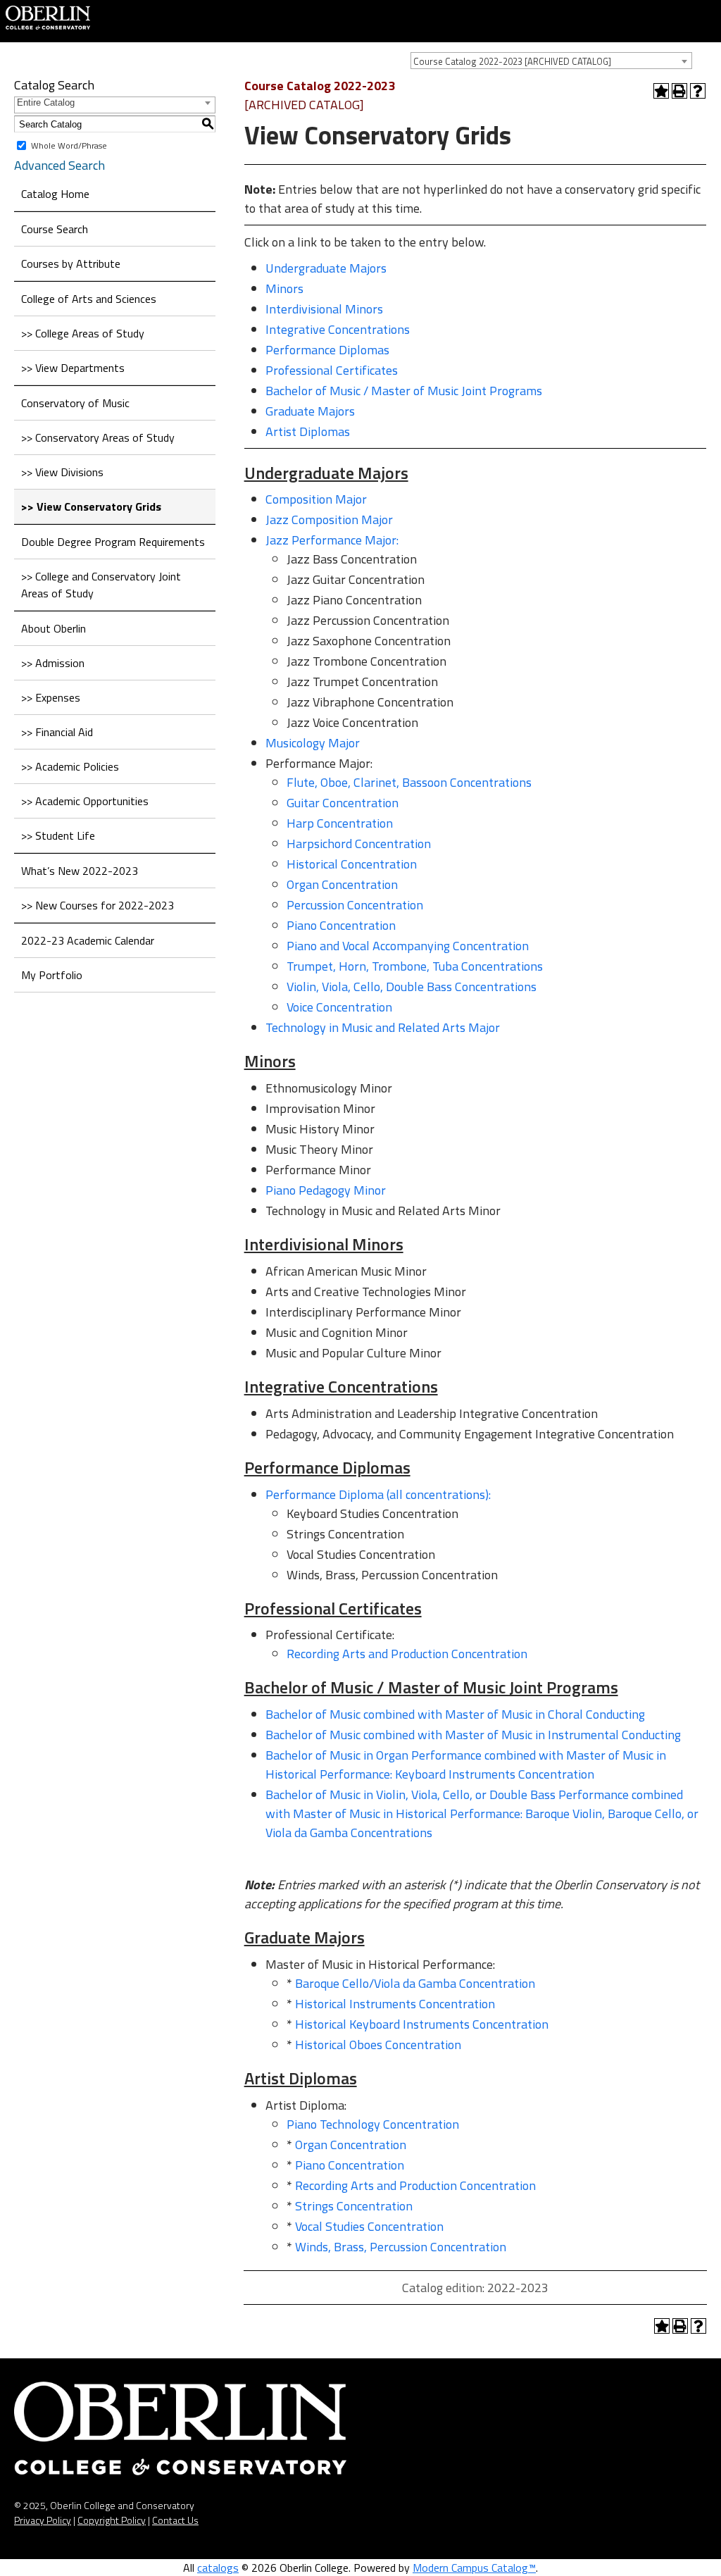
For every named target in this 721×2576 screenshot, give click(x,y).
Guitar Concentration (343, 803)
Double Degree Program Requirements (113, 542)
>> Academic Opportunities (85, 801)
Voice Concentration (339, 1007)
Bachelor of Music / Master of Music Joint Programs (404, 391)
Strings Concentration (354, 2206)
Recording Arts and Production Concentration (407, 1654)
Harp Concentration (340, 823)
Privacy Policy (43, 2520)
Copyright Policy (112, 2520)
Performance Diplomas (327, 350)
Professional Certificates (332, 370)
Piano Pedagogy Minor (326, 1190)
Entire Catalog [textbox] (46, 102)
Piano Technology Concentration (373, 2124)
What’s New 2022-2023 (80, 871)
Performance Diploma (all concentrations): (378, 1494)
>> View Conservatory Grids (91, 506)
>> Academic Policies (70, 766)
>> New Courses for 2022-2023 (98, 905)
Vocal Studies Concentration (369, 2226)
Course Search (55, 229)
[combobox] (551, 61)
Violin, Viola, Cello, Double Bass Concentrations (412, 987)
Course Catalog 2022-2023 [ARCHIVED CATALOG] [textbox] (512, 61)
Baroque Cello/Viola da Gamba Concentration (415, 1983)
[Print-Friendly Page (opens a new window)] (679, 91)
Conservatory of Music (75, 403)
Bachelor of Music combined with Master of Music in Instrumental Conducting (473, 1735)
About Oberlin (54, 628)
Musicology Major (313, 743)
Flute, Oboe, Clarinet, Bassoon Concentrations (409, 782)
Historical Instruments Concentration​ (395, 2004)
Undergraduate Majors (326, 268)
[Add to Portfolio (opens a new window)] (661, 91)
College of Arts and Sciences (89, 299)
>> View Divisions (62, 472)
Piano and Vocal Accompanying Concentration (408, 946)
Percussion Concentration (355, 905)
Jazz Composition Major (329, 519)
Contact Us (175, 2520)
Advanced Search (59, 165)
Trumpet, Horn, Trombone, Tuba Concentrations (415, 966)
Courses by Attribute (71, 263)
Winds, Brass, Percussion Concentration (401, 2247)
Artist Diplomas (308, 431)
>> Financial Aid (57, 732)
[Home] (48, 16)
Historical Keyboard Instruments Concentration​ (422, 2024)
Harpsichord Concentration (359, 844)
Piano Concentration (341, 925)
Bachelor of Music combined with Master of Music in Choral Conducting (455, 1714)
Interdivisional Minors (324, 309)
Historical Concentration (352, 864)
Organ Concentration (342, 884)
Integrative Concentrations (338, 329)
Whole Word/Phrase (69, 145)
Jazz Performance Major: (332, 540)
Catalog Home (55, 194)
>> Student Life (58, 835)
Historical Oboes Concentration (378, 2045)
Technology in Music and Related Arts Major (383, 1027)
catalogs (218, 2568)
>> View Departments (73, 368)
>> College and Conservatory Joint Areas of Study (101, 585)
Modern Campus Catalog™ (474, 2568)
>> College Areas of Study (83, 333)
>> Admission (53, 663)
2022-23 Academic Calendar (88, 940)
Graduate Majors (310, 411)
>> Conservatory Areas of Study (98, 437)
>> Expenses (51, 697)
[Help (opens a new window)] (698, 91)
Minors (284, 288)
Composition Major (316, 499)
